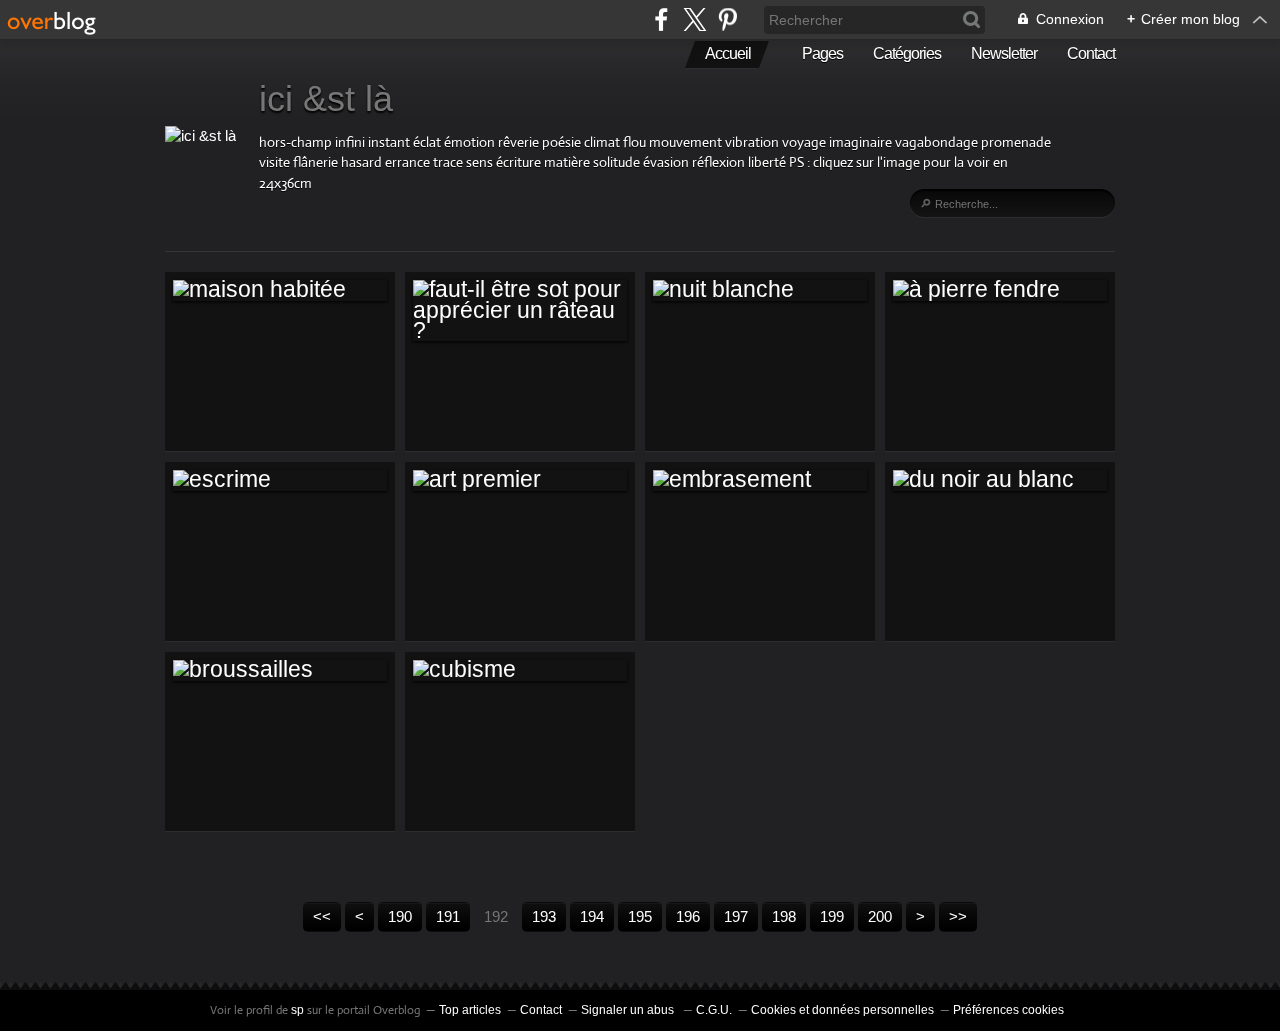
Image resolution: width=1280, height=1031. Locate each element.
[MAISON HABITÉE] (280, 290)
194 (592, 916)
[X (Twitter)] (694, 19)
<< (322, 916)
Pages (822, 53)
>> (958, 916)
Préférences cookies (1008, 1010)
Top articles (470, 1010)
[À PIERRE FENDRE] (1000, 290)
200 (880, 916)
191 (448, 916)
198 (784, 916)
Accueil (728, 53)
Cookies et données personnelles (842, 1010)
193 (544, 916)
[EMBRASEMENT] (760, 480)
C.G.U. (714, 1010)
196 (688, 916)
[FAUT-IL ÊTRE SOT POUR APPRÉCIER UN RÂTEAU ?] (520, 310)
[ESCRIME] (280, 480)
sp (299, 1010)
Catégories (907, 53)
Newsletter (1004, 53)
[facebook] (661, 19)
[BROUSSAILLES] (280, 670)
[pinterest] (727, 19)
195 (640, 916)
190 (400, 916)
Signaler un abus (629, 1010)
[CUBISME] (520, 670)
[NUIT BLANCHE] (760, 290)
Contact (1091, 53)
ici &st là (326, 98)
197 (736, 916)
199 (832, 916)
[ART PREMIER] (520, 480)
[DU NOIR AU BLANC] (1000, 480)
